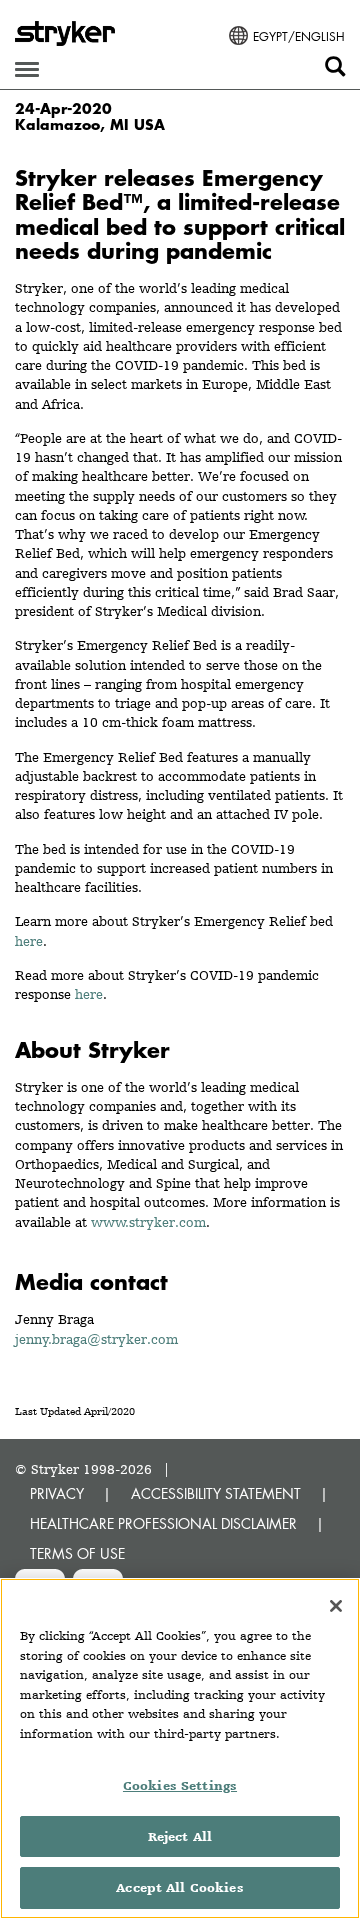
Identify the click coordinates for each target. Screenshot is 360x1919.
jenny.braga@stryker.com (96, 1339)
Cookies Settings (180, 1785)
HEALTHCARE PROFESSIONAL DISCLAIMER (163, 1523)
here (29, 941)
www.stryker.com (148, 1222)
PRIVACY (57, 1493)
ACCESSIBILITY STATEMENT (216, 1493)
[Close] (336, 1606)
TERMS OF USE (77, 1553)
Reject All (180, 1836)
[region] (180, 1748)
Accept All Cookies (179, 1887)
